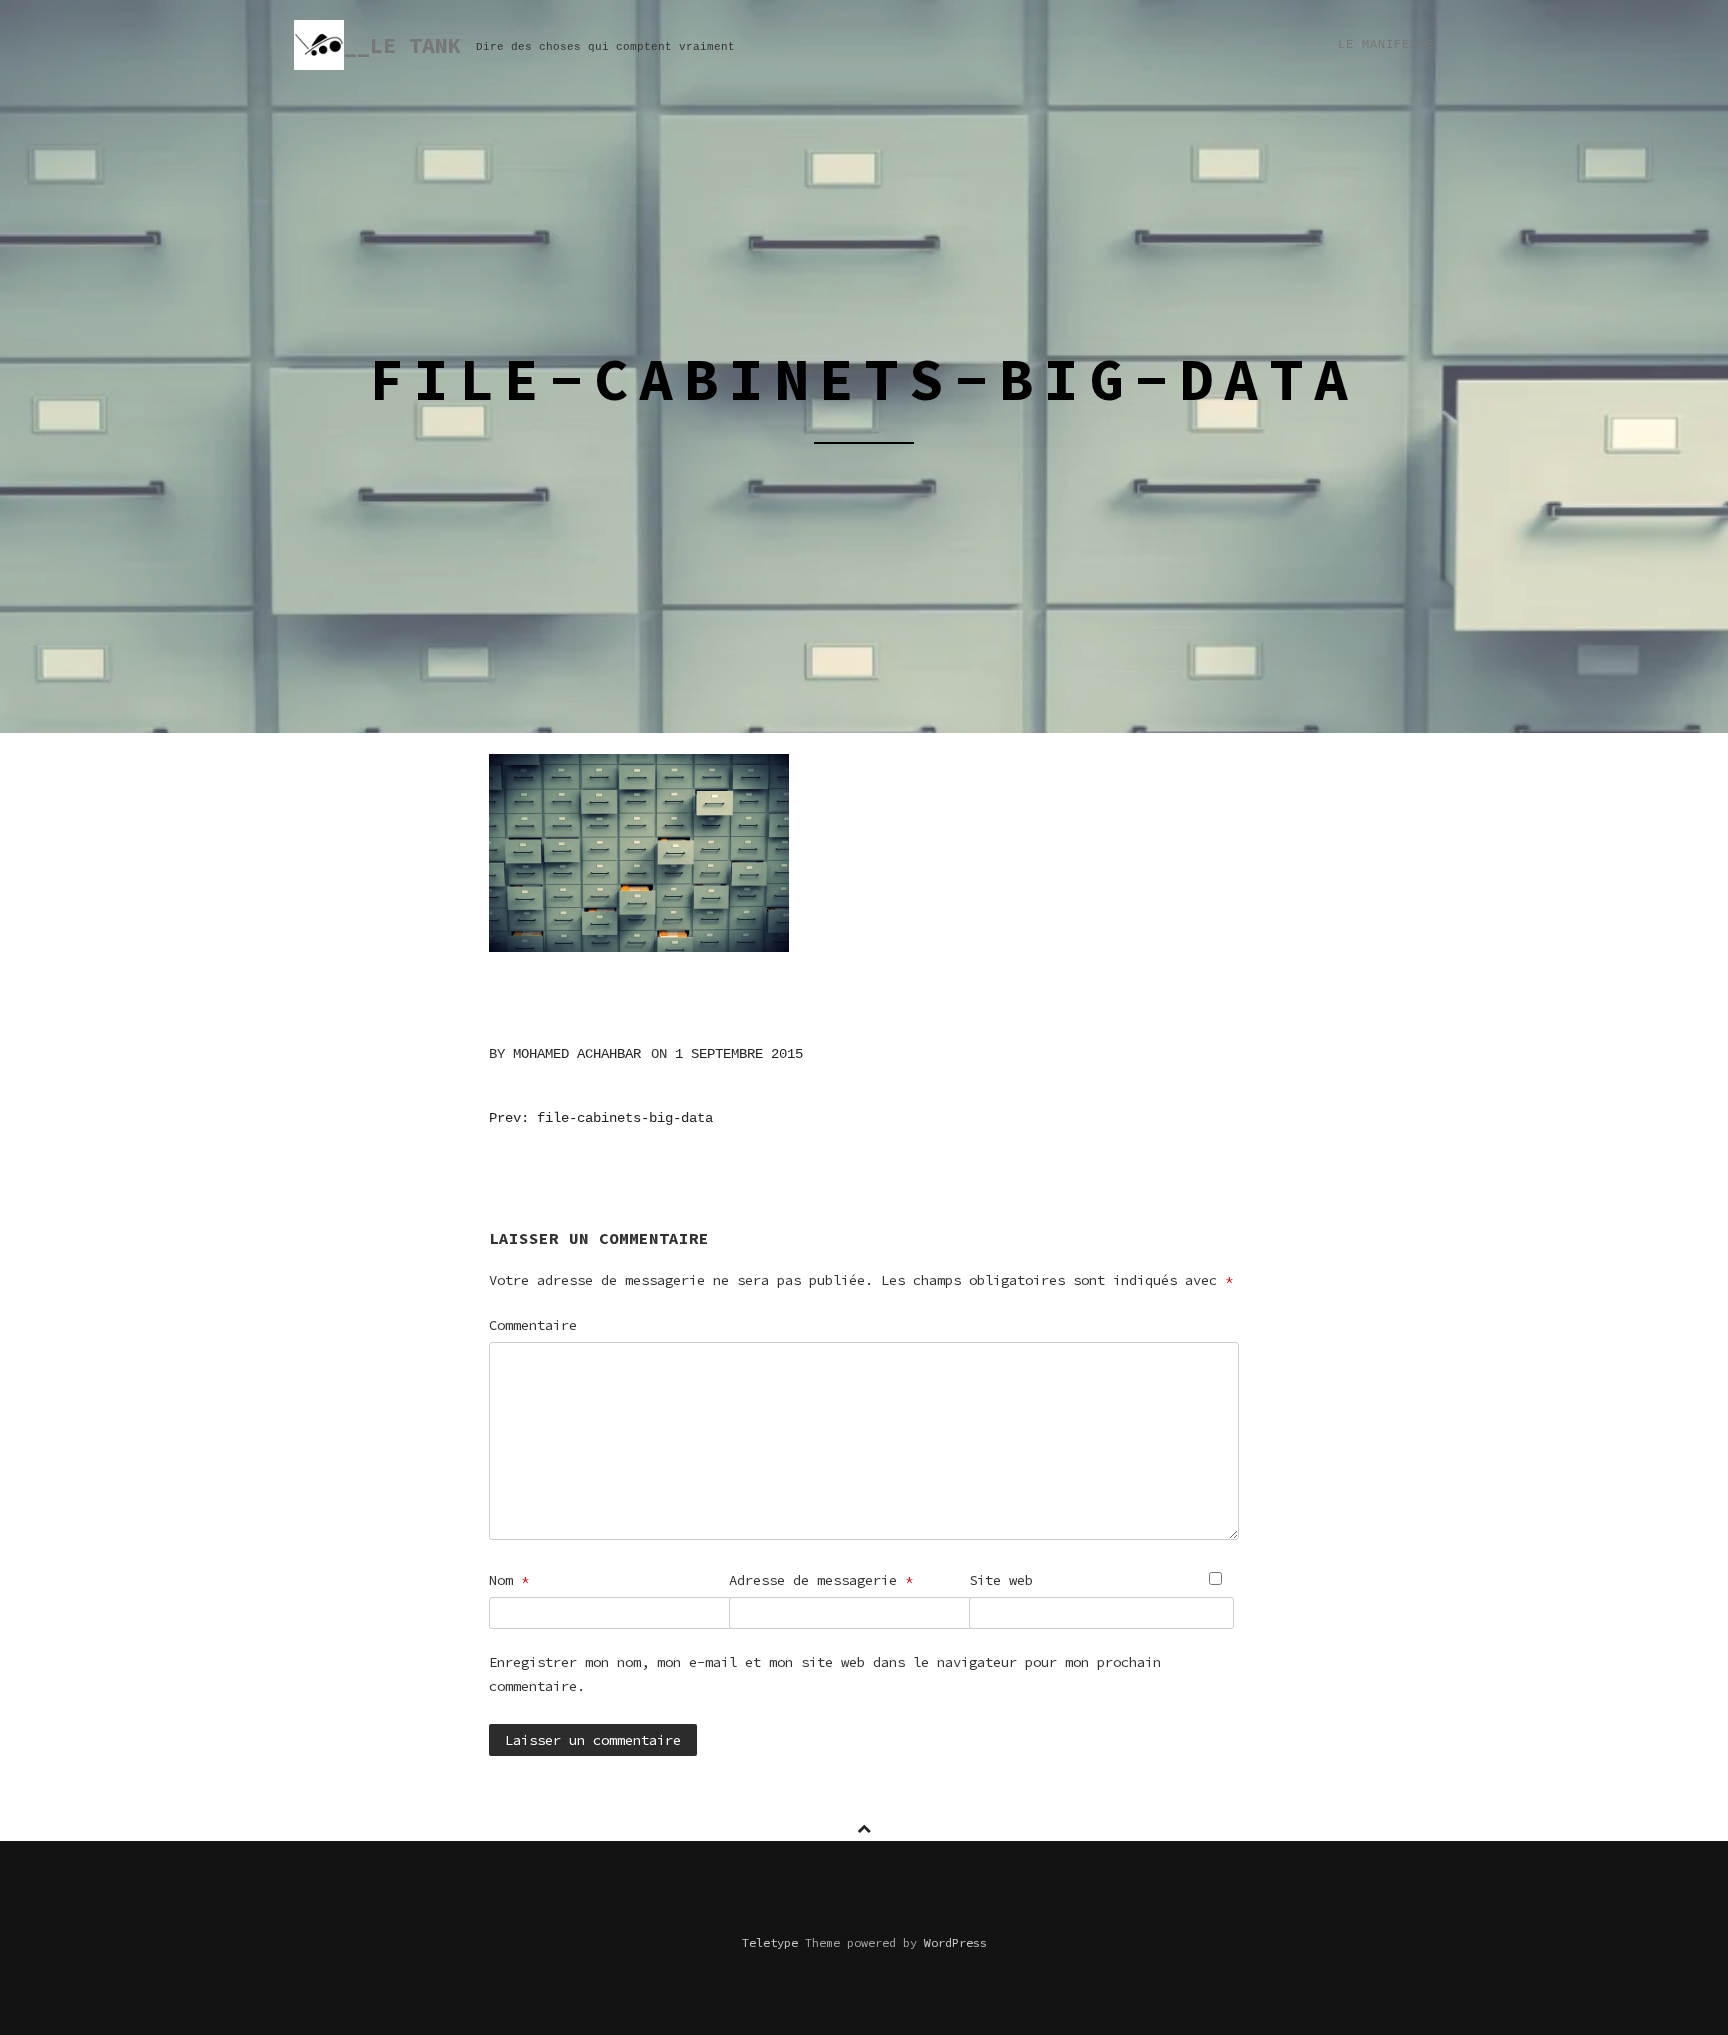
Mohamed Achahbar (577, 1054)
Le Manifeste (1386, 45)
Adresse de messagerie (821, 1580)
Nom (509, 1580)
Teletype (770, 1942)
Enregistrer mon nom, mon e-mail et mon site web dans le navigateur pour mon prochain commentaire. (825, 1674)
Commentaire (533, 1325)
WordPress (955, 1942)
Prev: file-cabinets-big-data (601, 1118)
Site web (1001, 1580)
